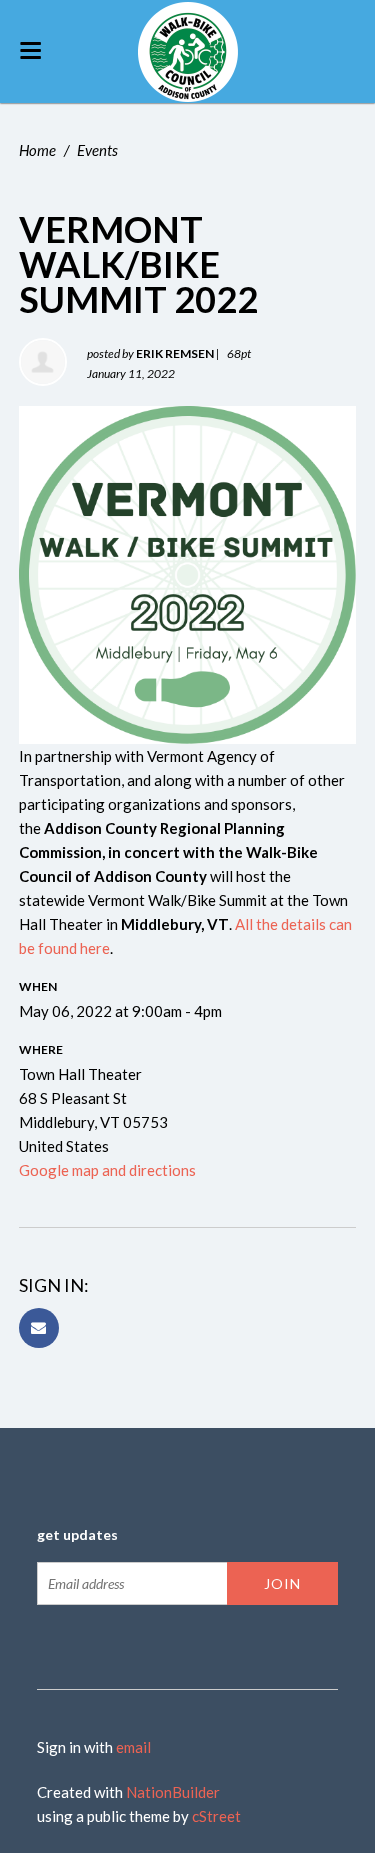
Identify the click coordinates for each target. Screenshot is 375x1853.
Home (37, 150)
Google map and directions (107, 1170)
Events (97, 150)
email (133, 1747)
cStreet (216, 1816)
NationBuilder (173, 1792)
